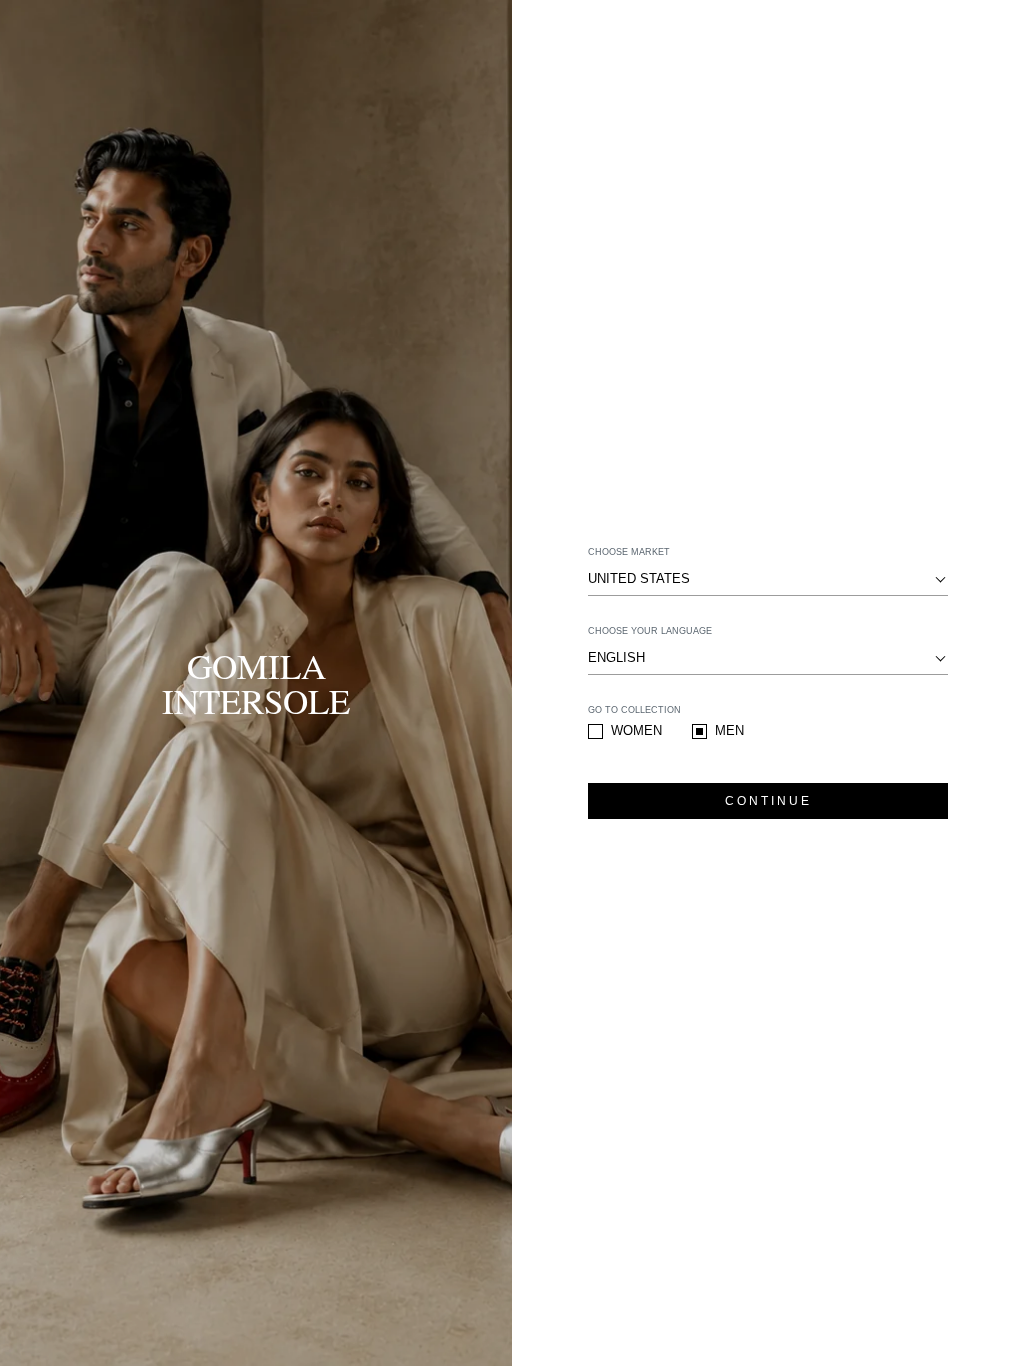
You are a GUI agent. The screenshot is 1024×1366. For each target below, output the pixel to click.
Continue (768, 801)
